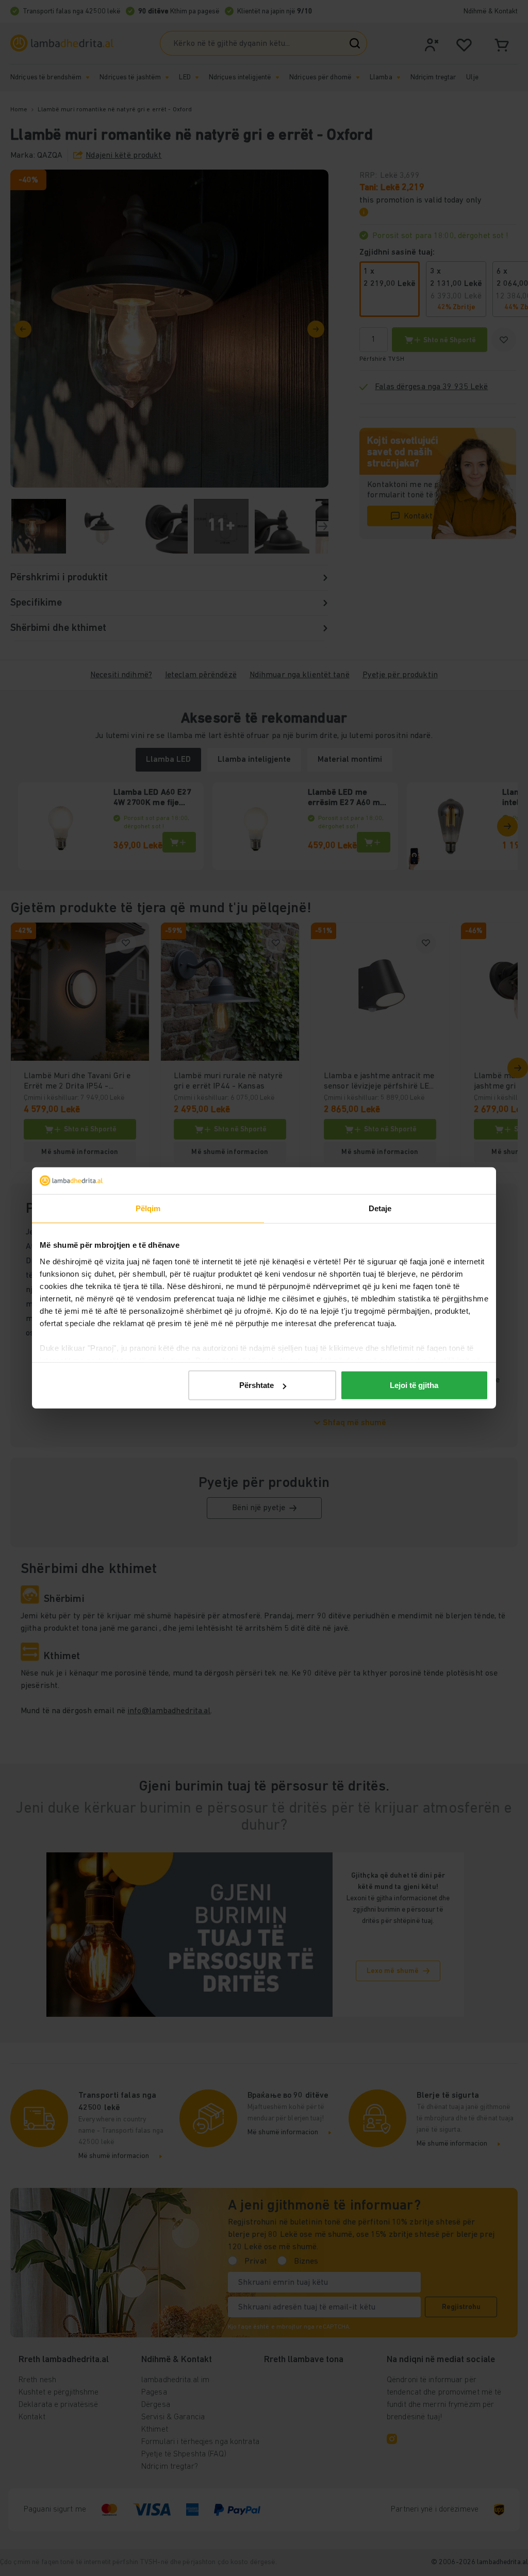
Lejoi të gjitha (414, 1385)
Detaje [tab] (380, 1208)
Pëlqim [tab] (148, 1208)
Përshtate (257, 1385)
